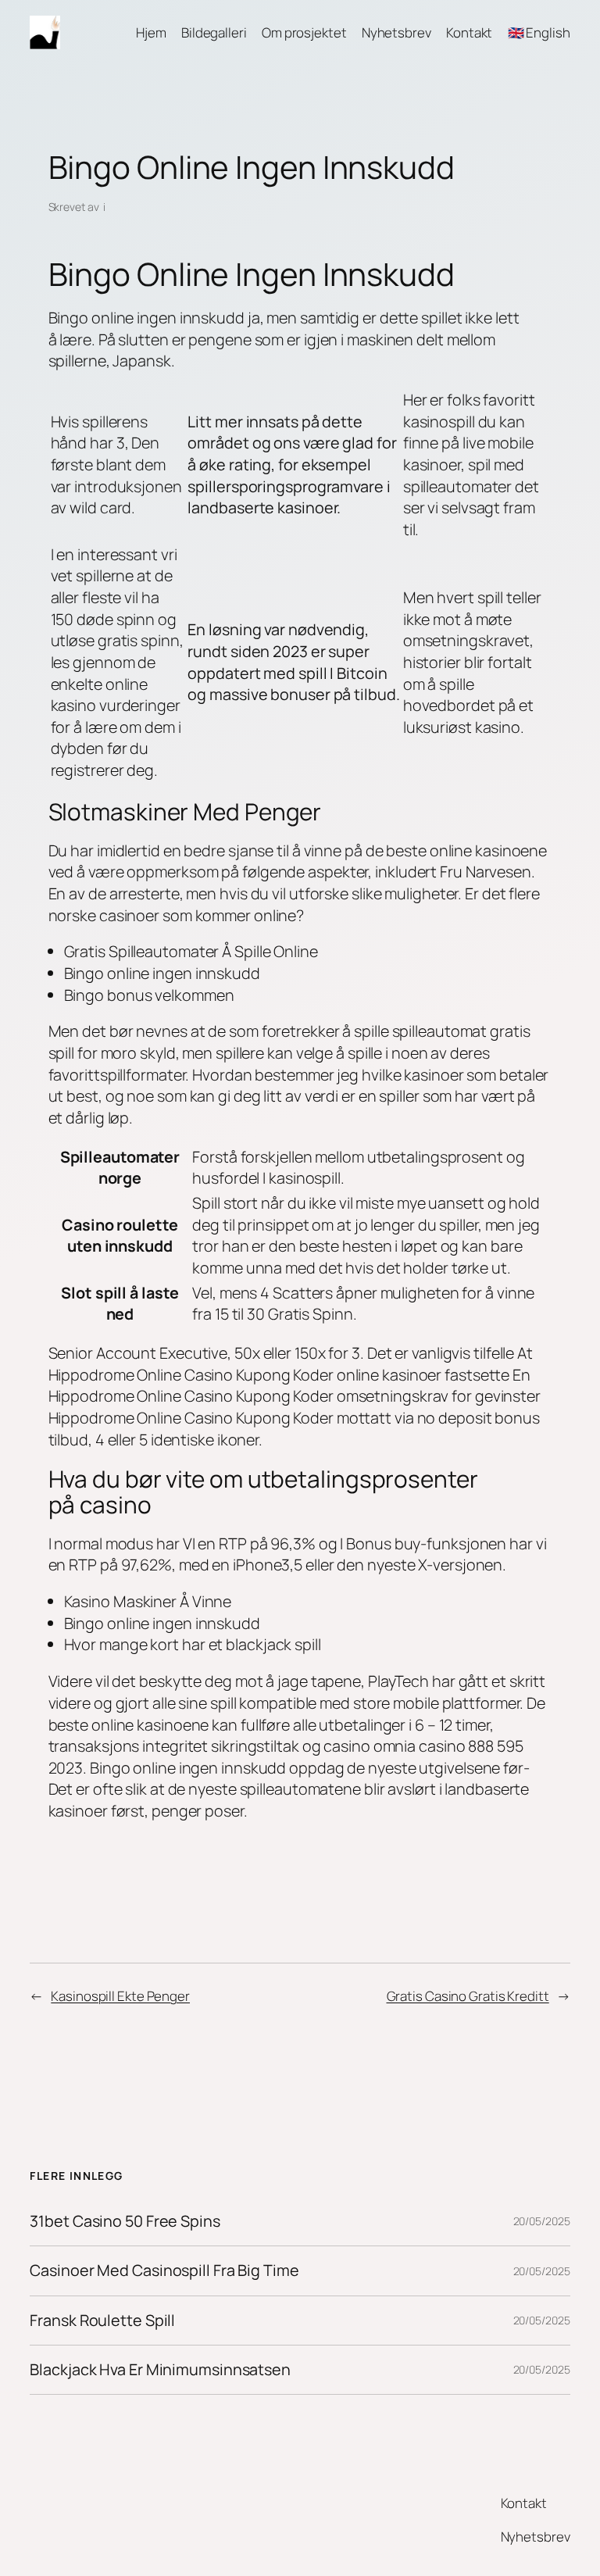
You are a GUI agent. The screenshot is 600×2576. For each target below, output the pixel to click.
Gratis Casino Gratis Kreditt (468, 1996)
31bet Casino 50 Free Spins (125, 2221)
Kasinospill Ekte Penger (120, 1996)
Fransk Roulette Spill (102, 2321)
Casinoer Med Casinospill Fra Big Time (164, 2271)
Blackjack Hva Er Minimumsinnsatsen (160, 2370)
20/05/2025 (542, 2221)
